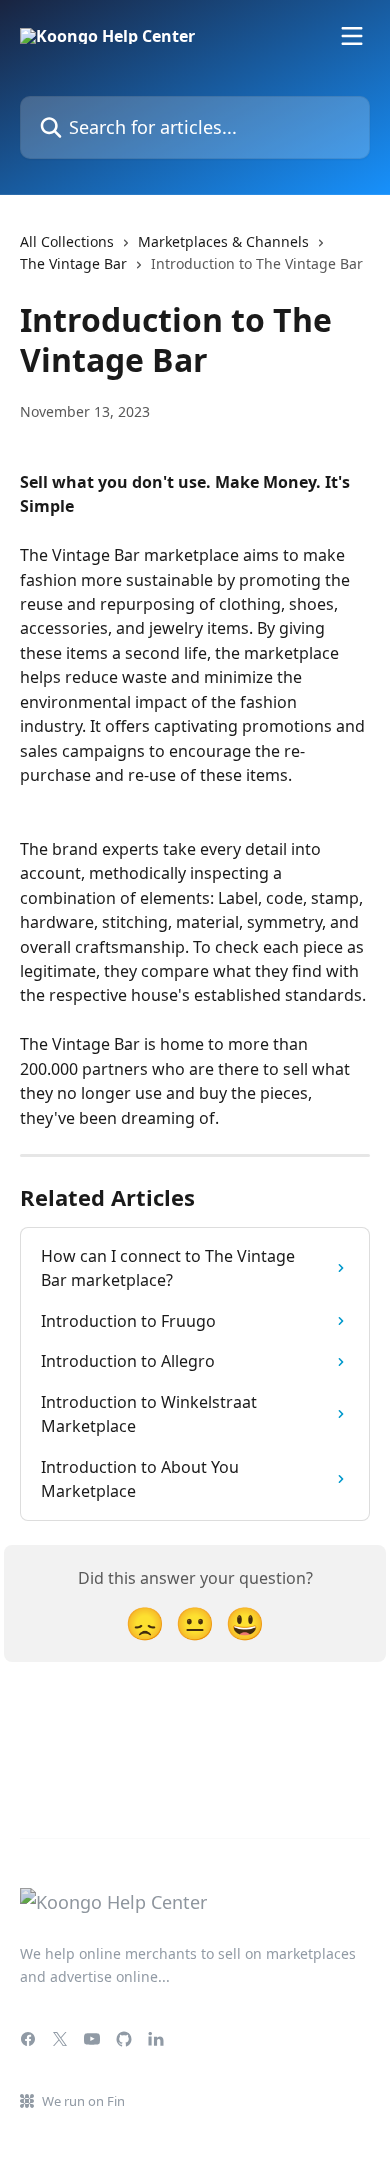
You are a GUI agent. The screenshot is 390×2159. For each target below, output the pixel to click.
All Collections (67, 241)
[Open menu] (352, 36)
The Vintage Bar (73, 263)
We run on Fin (83, 2101)
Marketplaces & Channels (223, 241)
